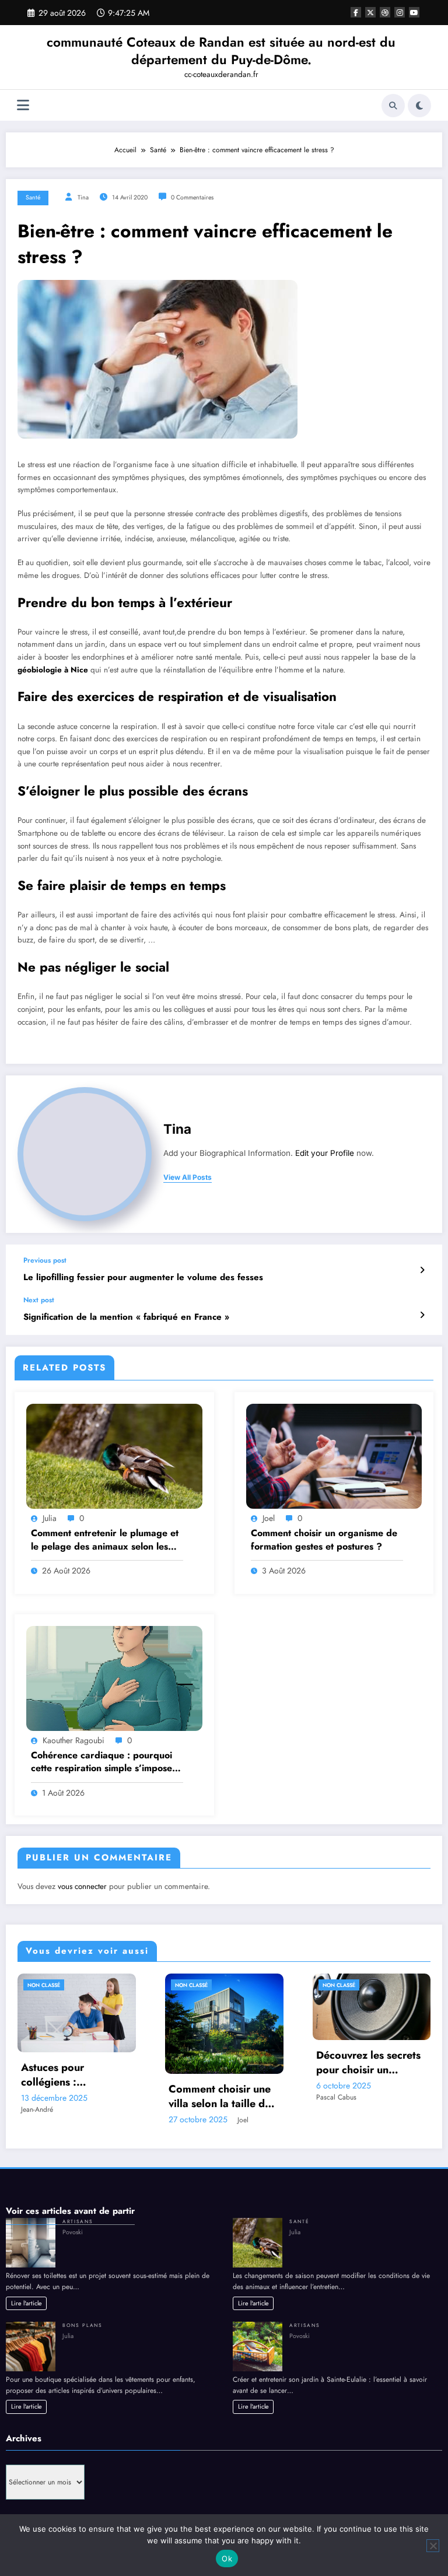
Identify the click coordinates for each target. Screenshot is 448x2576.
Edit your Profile (325, 1153)
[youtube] (414, 12)
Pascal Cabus (336, 2097)
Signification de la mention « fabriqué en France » (126, 1317)
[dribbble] (385, 12)
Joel (269, 1518)
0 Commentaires (192, 197)
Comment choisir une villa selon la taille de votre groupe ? (220, 2097)
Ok (227, 2559)
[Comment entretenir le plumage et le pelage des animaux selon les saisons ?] (114, 1456)
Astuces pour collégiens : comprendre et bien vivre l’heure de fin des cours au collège (76, 2075)
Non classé (44, 1985)
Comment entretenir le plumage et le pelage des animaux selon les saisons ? (105, 1540)
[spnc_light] (419, 106)
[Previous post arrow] (422, 1270)
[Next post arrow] (422, 1315)
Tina (83, 197)
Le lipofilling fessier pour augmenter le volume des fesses (143, 1278)
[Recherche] (393, 106)
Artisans (78, 2221)
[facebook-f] (356, 12)
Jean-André (37, 2109)
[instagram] (400, 12)
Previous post (45, 1260)
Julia (50, 1518)
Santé (33, 197)
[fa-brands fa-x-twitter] (370, 12)
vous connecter (82, 1886)
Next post (39, 1300)
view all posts (188, 1177)
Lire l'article (27, 2303)
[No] (433, 2546)
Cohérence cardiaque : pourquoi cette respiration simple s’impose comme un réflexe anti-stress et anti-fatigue (101, 1762)
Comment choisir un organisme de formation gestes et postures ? (324, 1540)
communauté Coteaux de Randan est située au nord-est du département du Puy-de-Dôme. (221, 50)
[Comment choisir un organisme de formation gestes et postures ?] (334, 1456)
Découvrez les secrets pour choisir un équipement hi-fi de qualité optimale (368, 2063)
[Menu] (23, 105)
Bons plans (83, 2325)
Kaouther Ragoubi (73, 1740)
